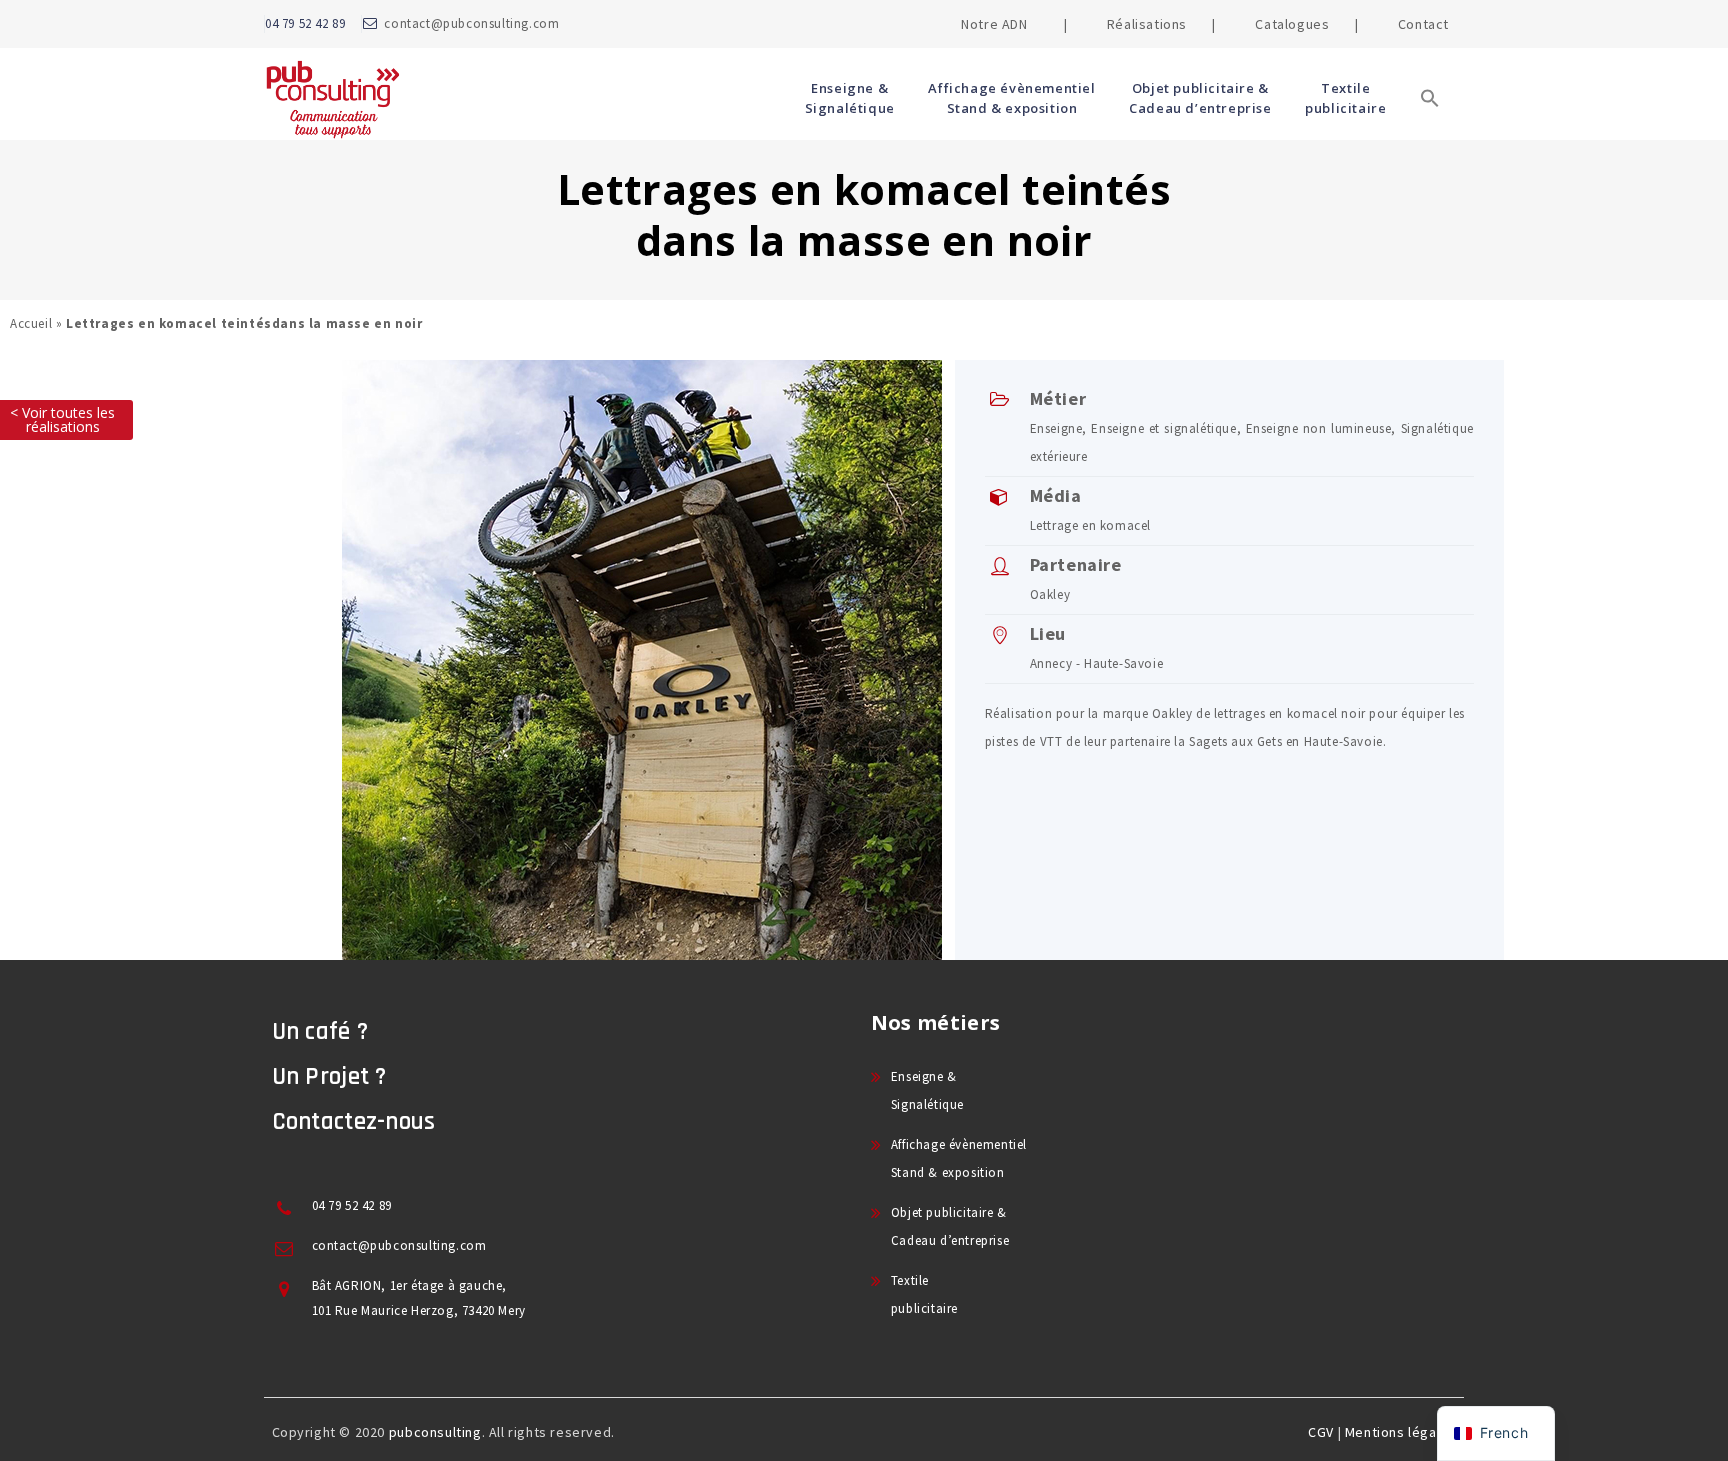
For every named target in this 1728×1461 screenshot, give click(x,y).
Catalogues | (1306, 24)
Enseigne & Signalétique (850, 98)
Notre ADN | (1014, 24)
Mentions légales (1401, 1432)
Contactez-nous (354, 1122)
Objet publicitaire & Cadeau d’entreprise (1200, 98)
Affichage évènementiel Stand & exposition (1011, 98)
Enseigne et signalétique (1163, 428)
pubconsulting (435, 1432)
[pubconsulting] (332, 98)
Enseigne (1056, 428)
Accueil (31, 323)
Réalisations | (1161, 24)
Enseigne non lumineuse (1319, 428)
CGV (1321, 1432)
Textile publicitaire (1345, 98)
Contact (1423, 24)
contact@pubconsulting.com (471, 23)
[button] (1430, 128)
